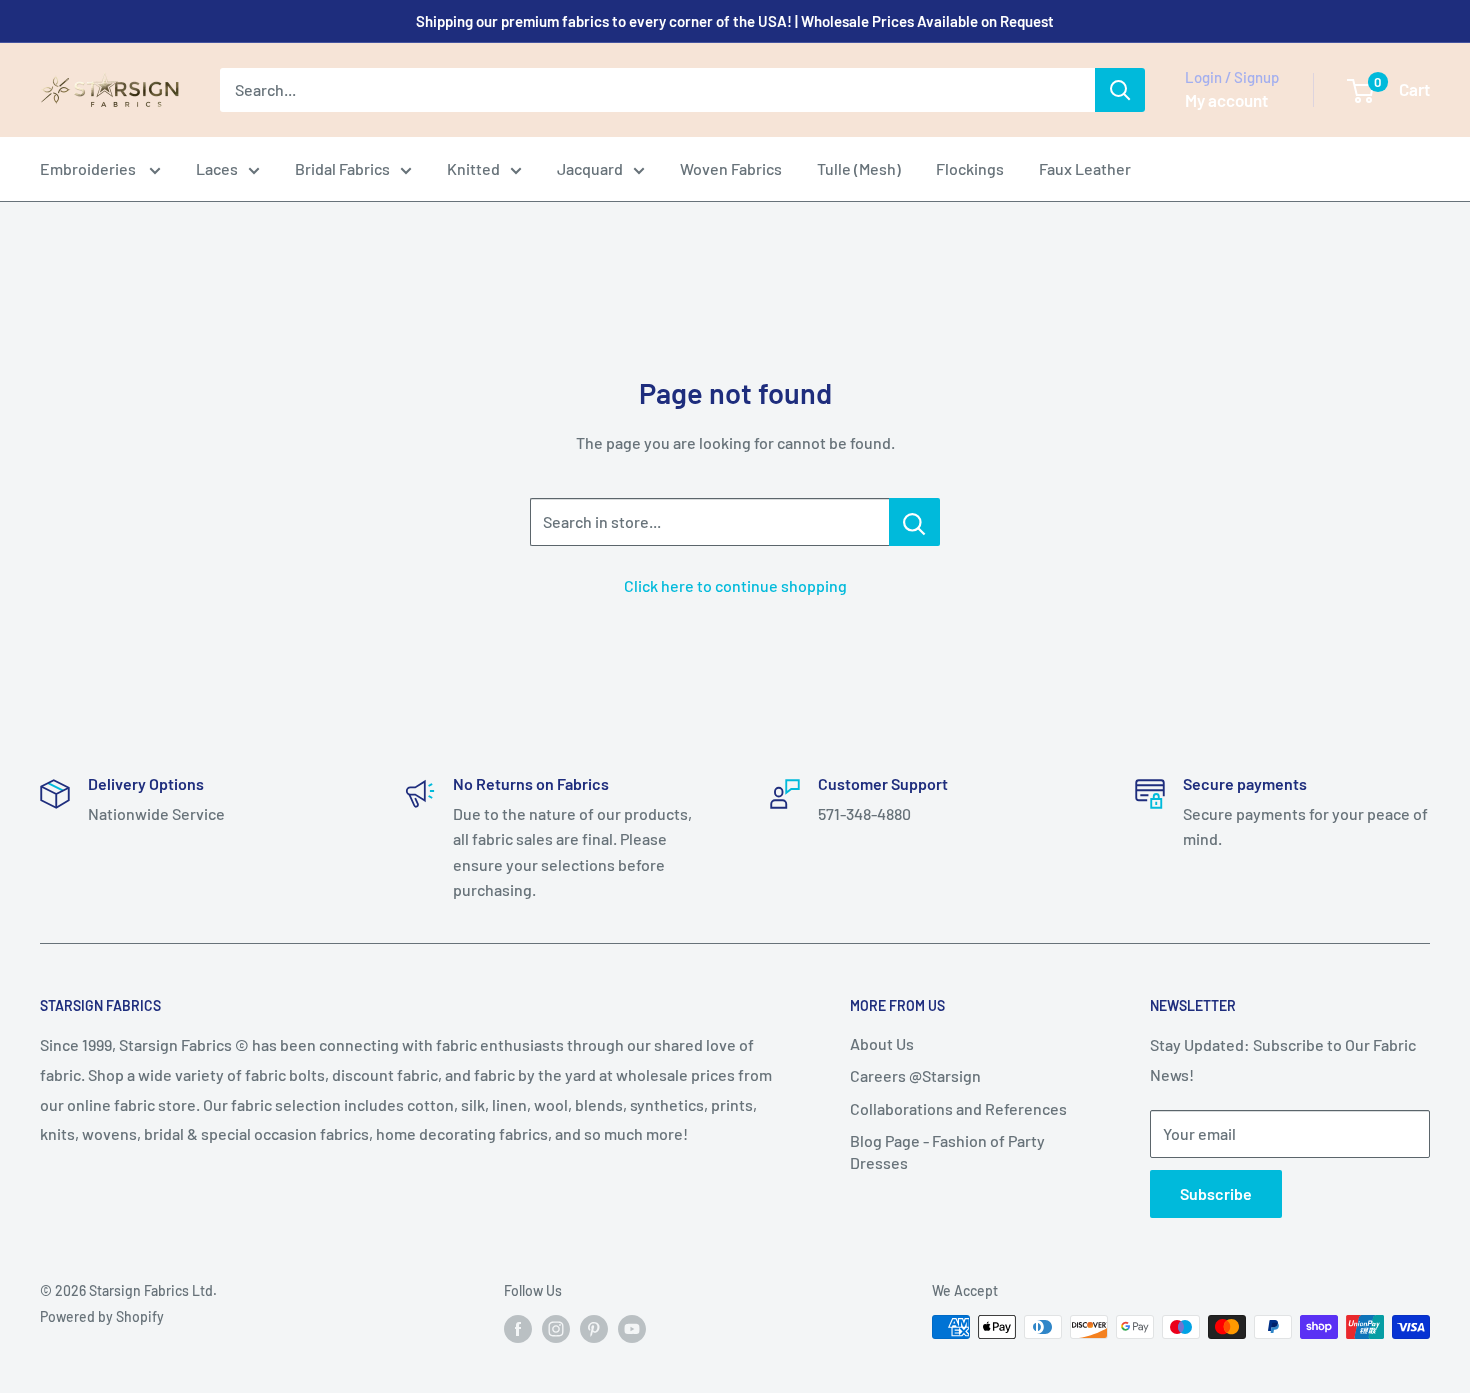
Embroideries (89, 168)
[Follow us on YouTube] (632, 1329)
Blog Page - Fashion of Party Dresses (947, 1151)
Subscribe (1216, 1193)
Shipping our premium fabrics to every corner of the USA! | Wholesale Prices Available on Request (735, 21)
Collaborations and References (958, 1108)
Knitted (473, 168)
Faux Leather (1085, 168)
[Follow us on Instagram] (556, 1329)
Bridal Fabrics (342, 168)
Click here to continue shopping (735, 585)
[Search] (1120, 90)
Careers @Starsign (915, 1075)
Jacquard (590, 168)
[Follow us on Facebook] (518, 1329)
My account (1226, 100)
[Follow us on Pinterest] (594, 1329)
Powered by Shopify (102, 1316)
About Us (882, 1043)
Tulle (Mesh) (859, 168)
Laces (217, 168)
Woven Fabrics (731, 168)
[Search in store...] (914, 522)
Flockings (970, 168)
